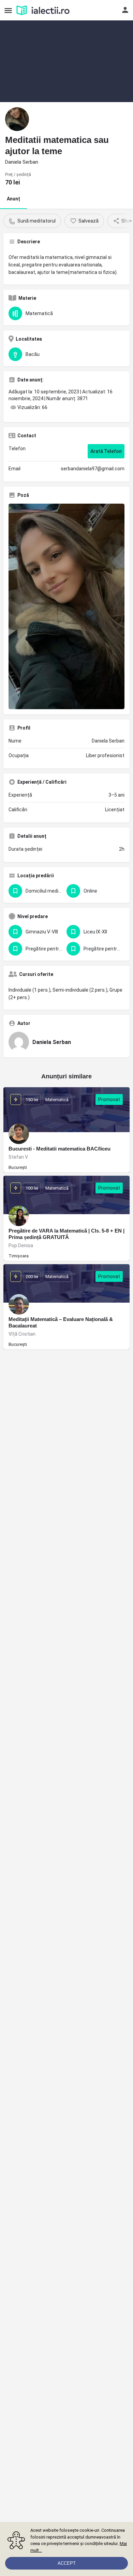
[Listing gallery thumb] (66, 606)
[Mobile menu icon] (8, 10)
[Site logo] (44, 10)
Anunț (13, 199)
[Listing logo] (17, 119)
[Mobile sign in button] (125, 10)
